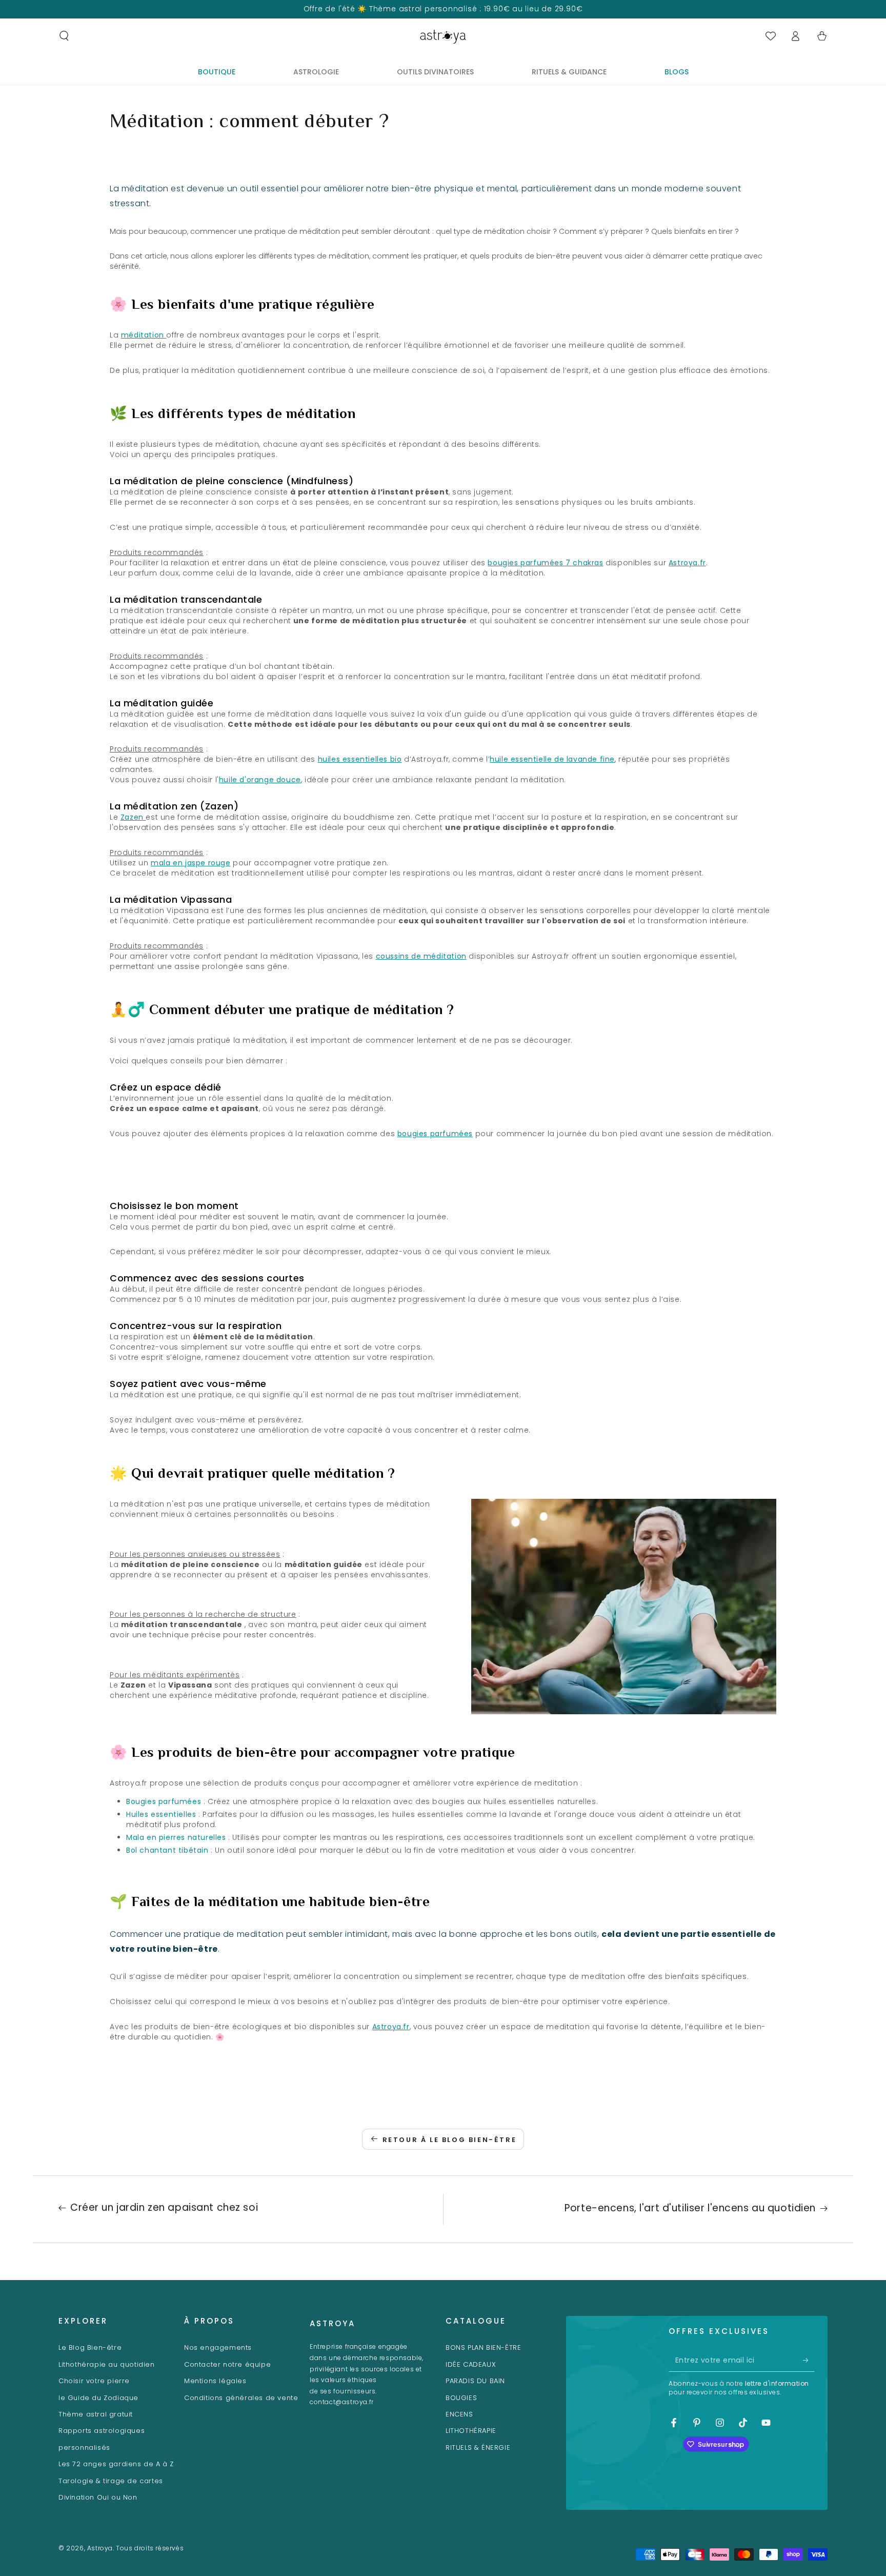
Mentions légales (215, 2381)
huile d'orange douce (260, 780)
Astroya (100, 2548)
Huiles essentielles (161, 1814)
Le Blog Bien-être (90, 2347)
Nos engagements (218, 2347)
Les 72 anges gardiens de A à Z (116, 2464)
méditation (144, 335)
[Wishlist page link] (771, 36)
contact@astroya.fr (342, 2402)
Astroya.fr (687, 563)
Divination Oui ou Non (98, 2497)
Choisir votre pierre (94, 2381)
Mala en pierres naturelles (176, 1837)
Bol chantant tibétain (167, 1850)
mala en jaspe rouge (190, 863)
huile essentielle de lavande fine (552, 759)
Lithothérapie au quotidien (107, 2364)
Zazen (133, 817)
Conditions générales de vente (241, 2398)
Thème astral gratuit (96, 2414)
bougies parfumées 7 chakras (545, 563)
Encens (459, 2414)
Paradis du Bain (475, 2381)
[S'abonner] (809, 2360)
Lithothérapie (471, 2431)
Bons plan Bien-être (483, 2347)
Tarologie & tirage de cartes (111, 2481)
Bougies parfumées (164, 1801)
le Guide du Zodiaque (98, 2398)
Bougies (461, 2398)
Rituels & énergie (478, 2448)
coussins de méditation (421, 956)
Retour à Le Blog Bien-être (450, 2140)
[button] (64, 36)
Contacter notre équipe (227, 2364)
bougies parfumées (435, 1134)
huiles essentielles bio (360, 759)
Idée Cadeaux (471, 2364)
